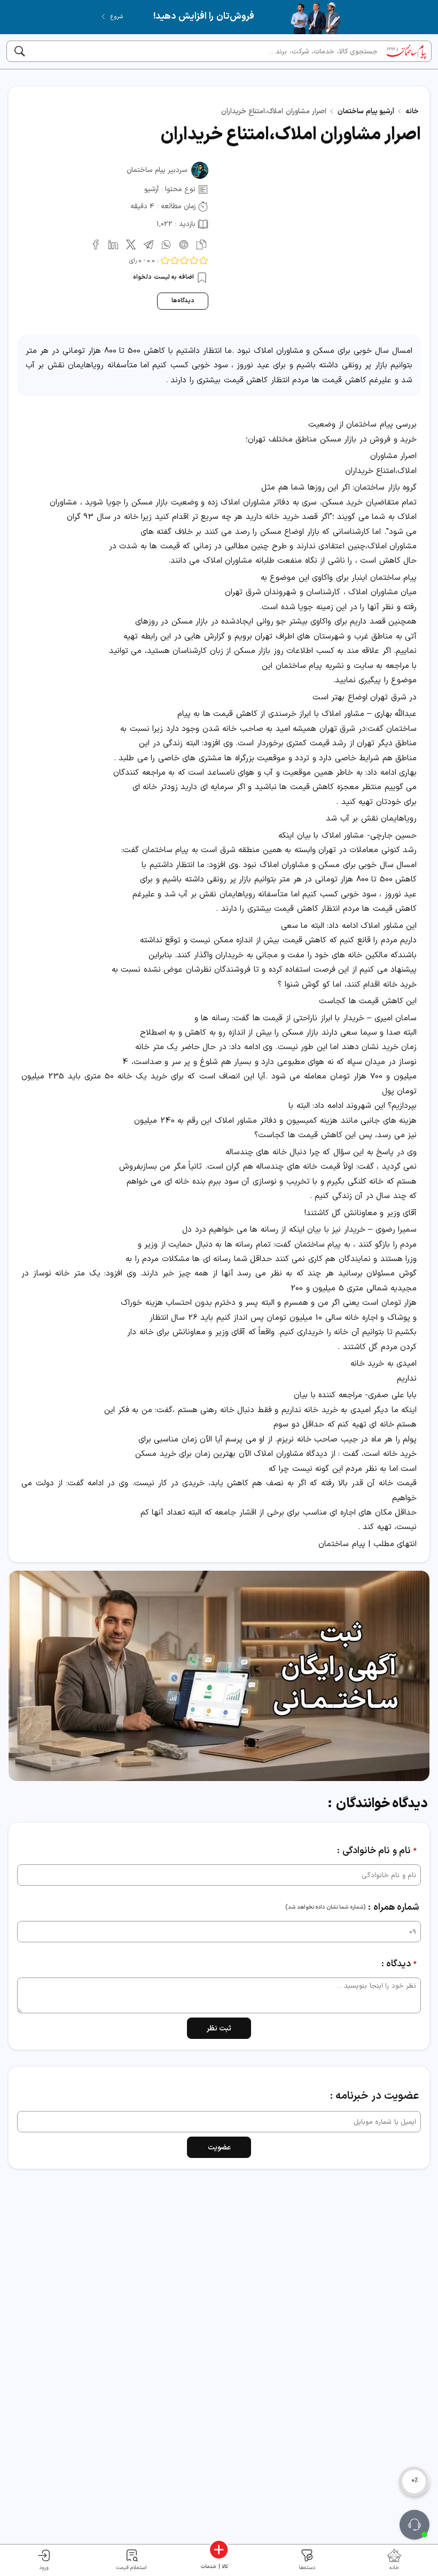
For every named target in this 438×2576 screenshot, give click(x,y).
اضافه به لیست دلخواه (164, 277)
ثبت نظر (219, 2028)
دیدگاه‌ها (183, 301)
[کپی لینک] (200, 244)
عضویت (219, 2148)
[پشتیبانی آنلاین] (414, 2525)
